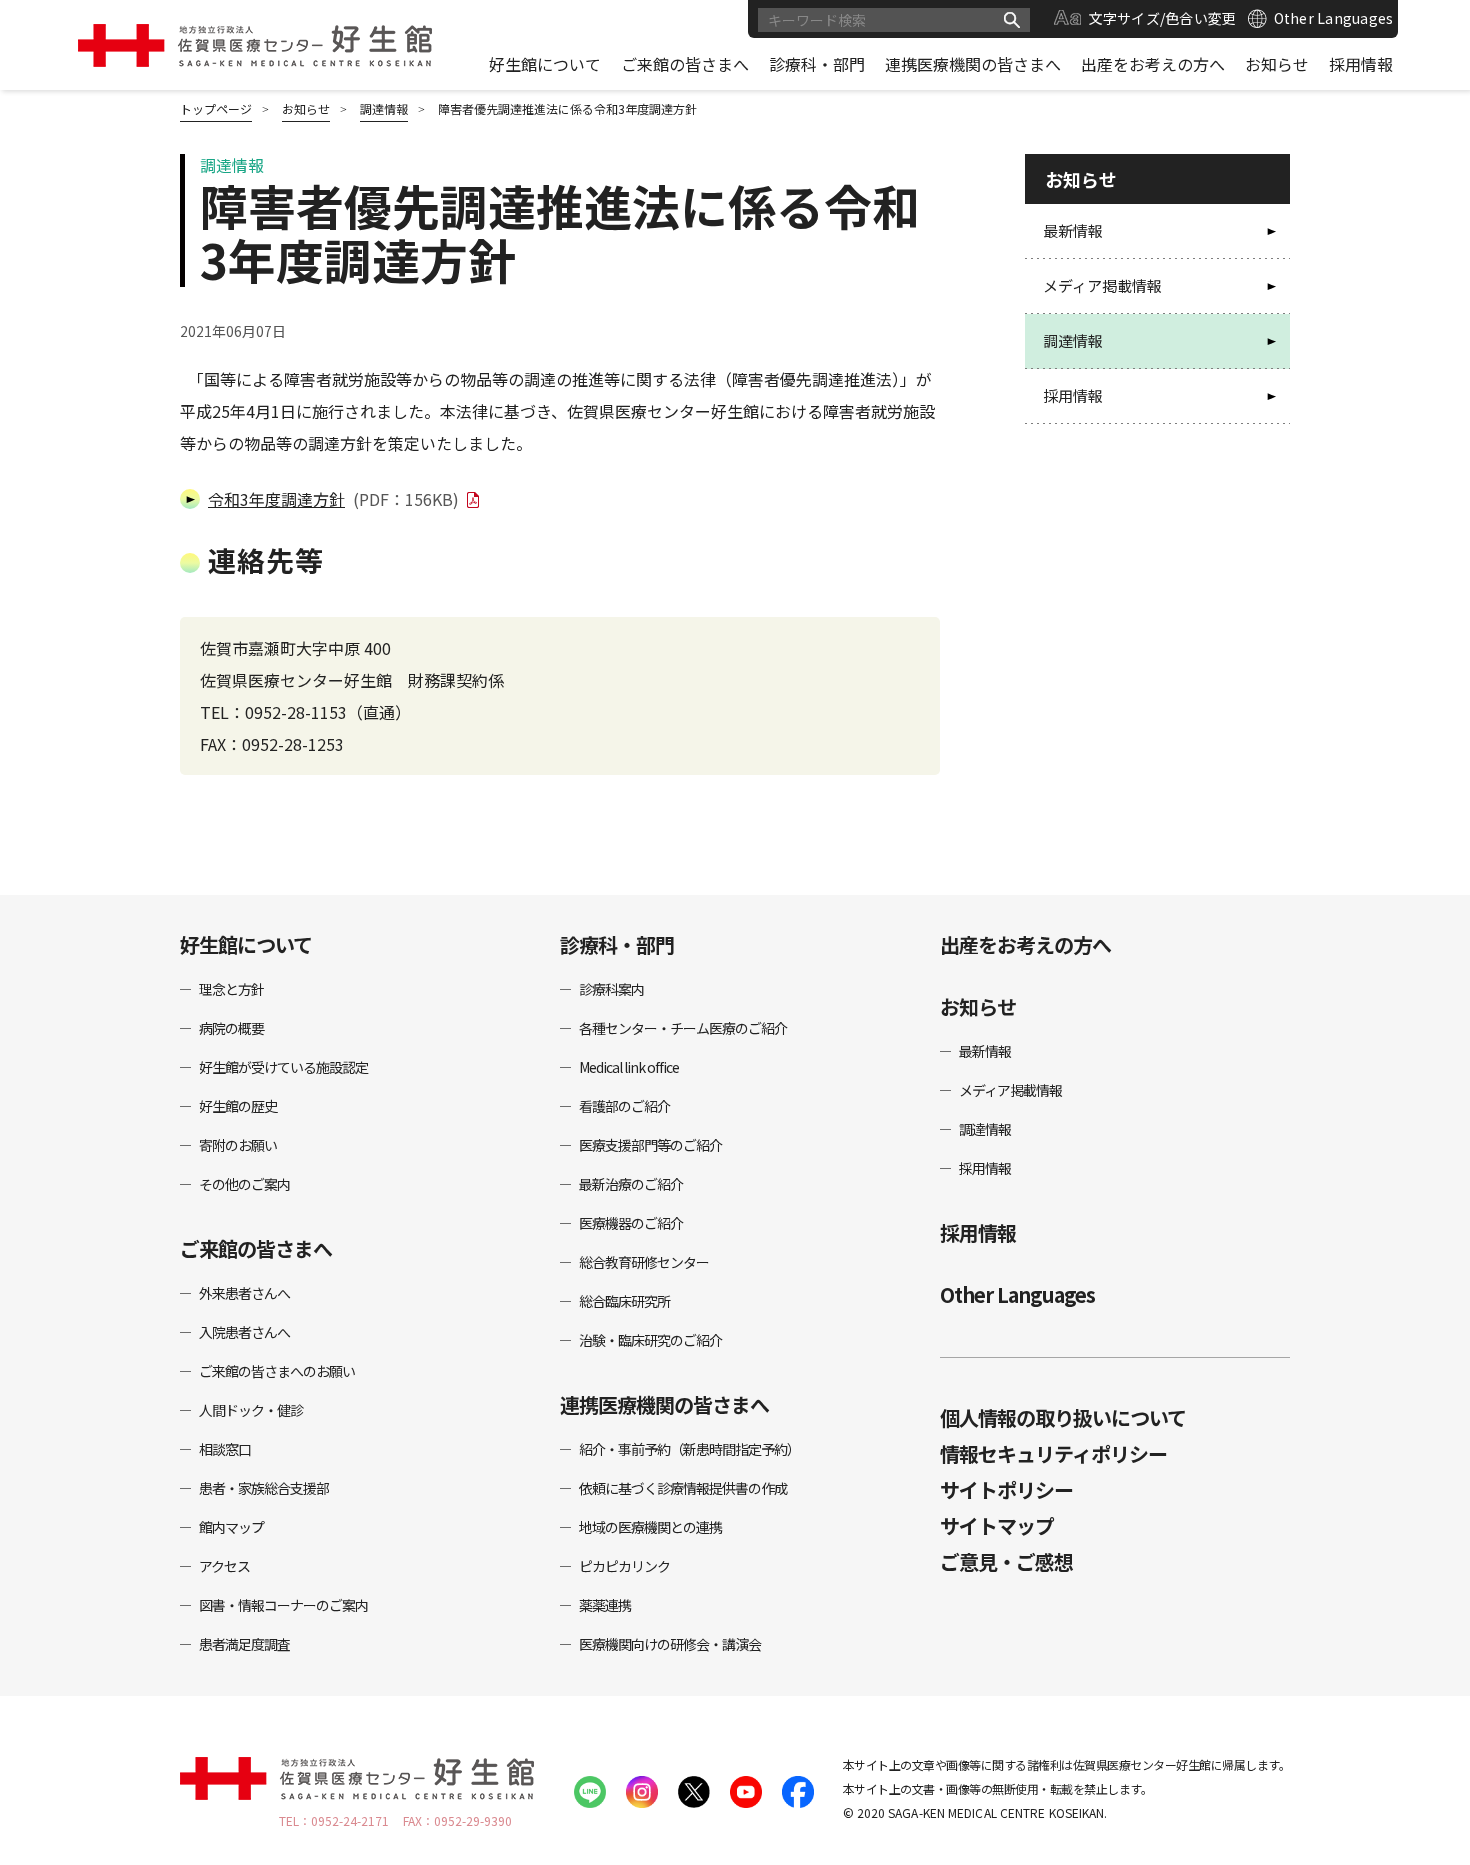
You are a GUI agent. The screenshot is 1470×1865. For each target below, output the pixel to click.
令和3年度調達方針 (333, 499)
